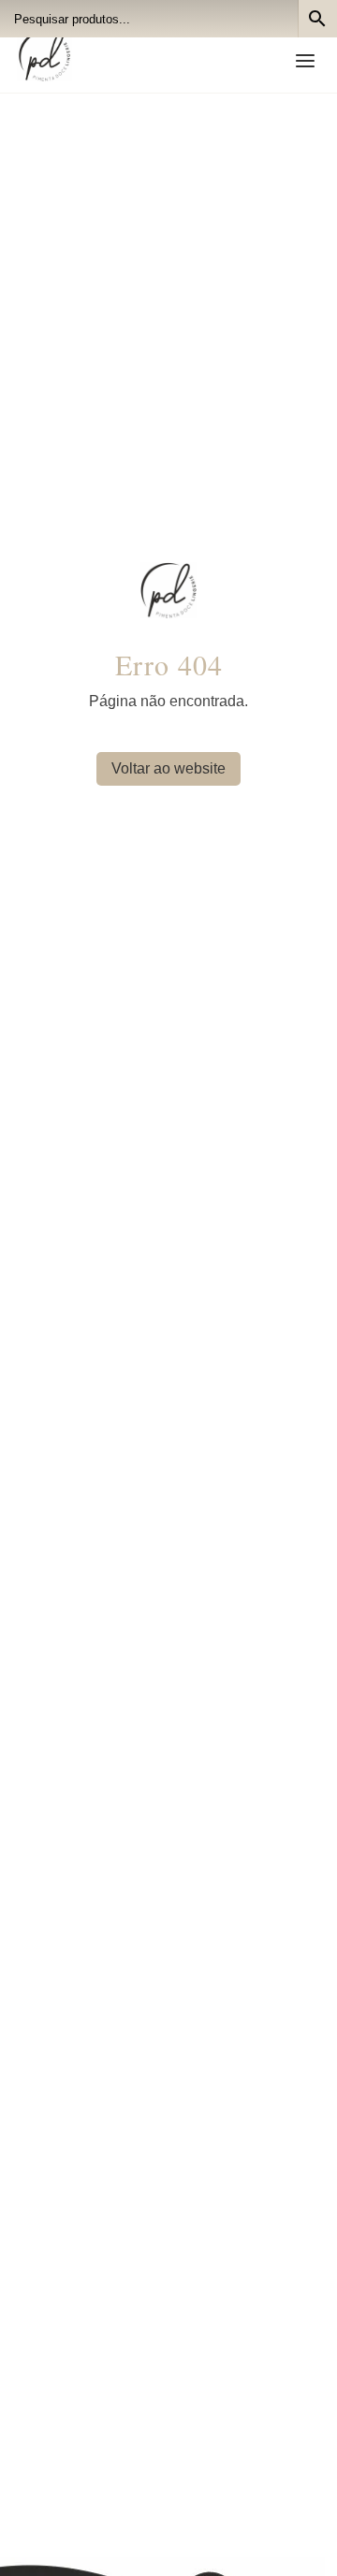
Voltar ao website (168, 768)
